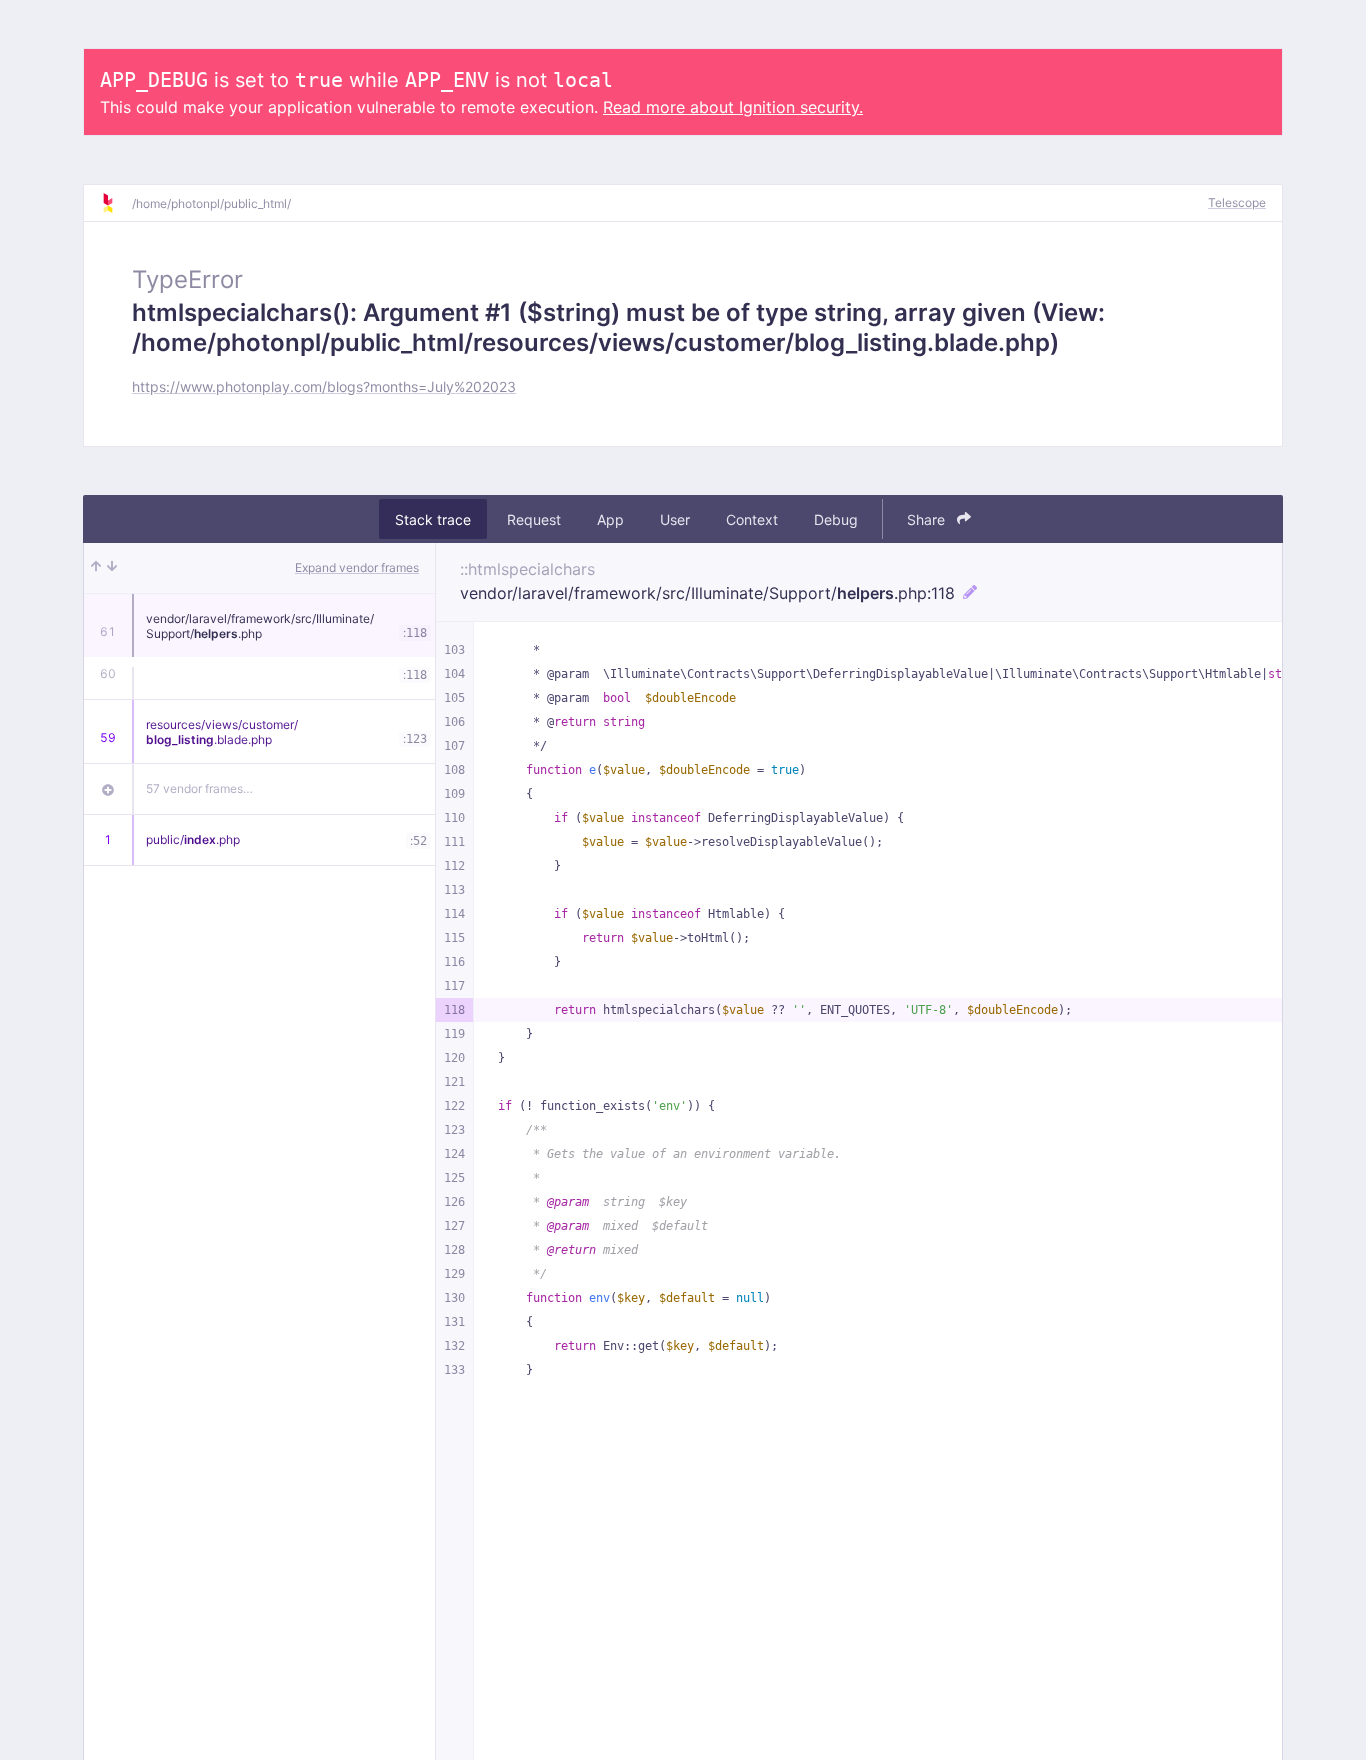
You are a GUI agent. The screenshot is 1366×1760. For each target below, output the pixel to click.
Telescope (1237, 202)
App (610, 519)
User (675, 519)
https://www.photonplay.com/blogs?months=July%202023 (324, 386)
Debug (836, 519)
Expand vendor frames (357, 567)
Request (534, 519)
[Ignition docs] (116, 203)
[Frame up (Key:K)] (96, 568)
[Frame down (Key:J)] (112, 568)
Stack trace (433, 519)
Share (928, 519)
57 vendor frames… (199, 788)
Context (752, 519)
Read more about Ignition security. (733, 107)
